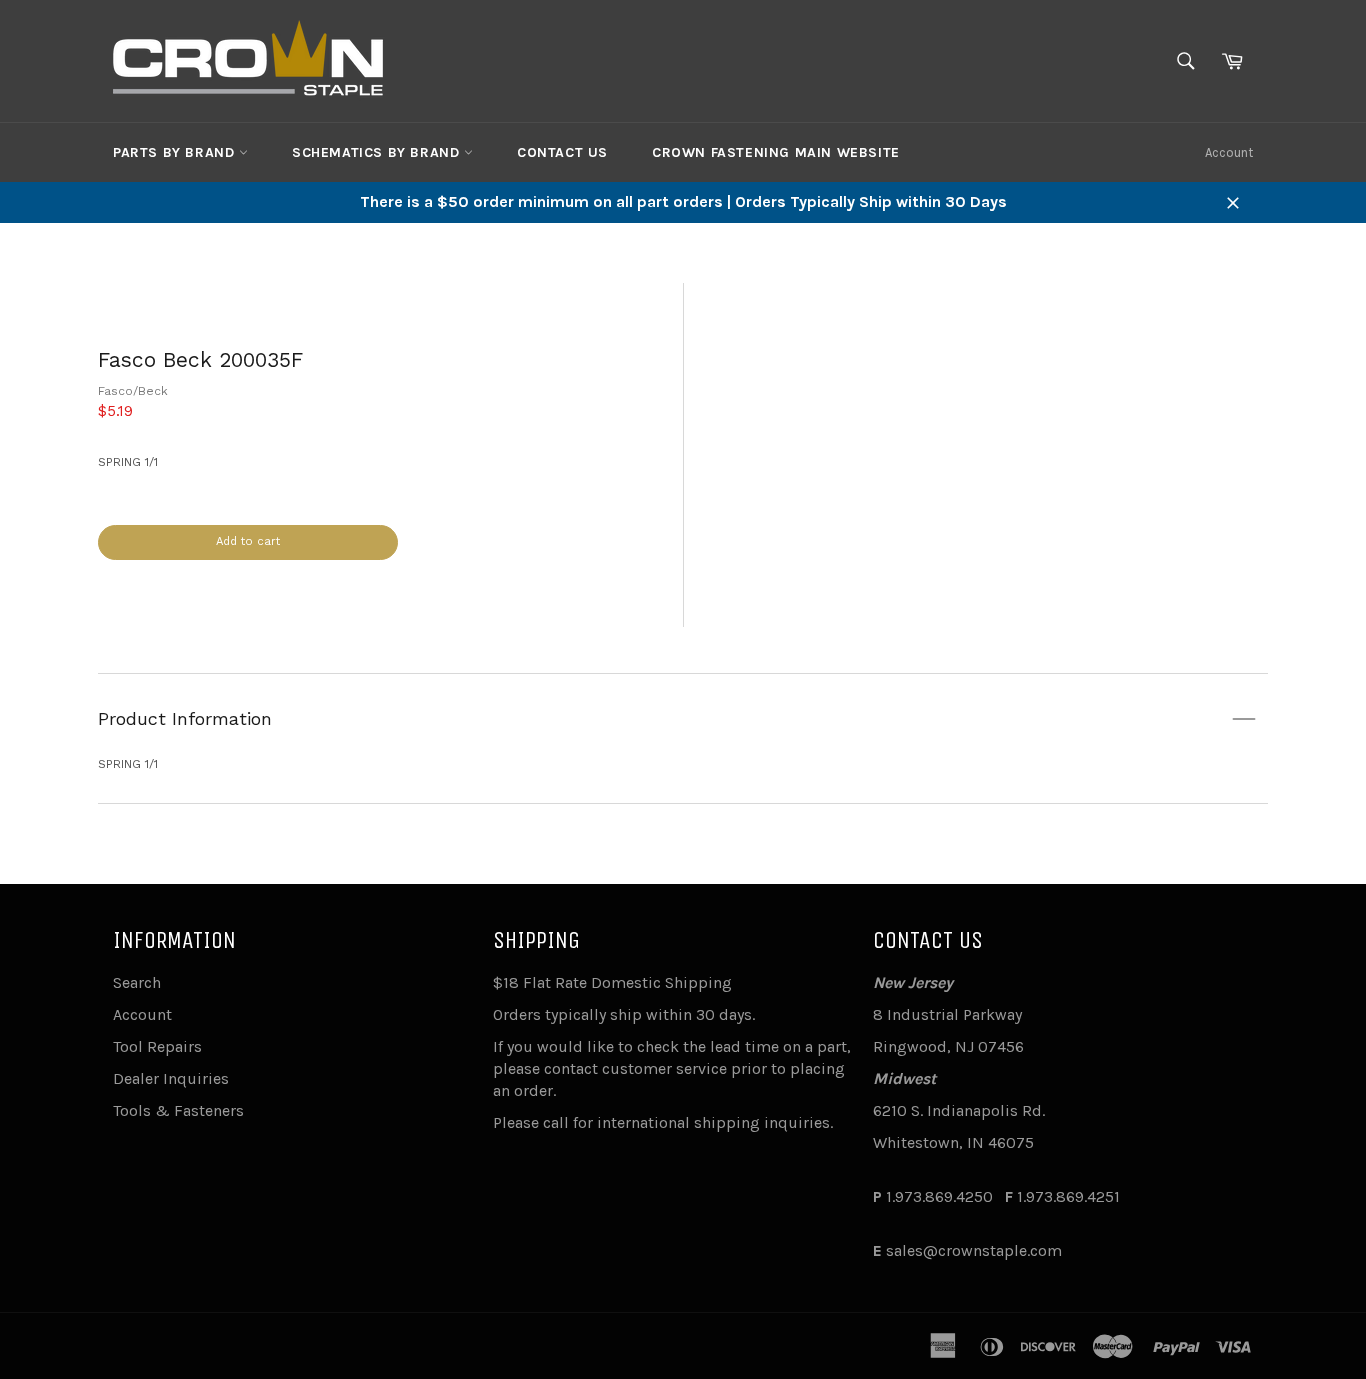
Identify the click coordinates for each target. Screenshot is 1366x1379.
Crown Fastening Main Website (776, 152)
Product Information (185, 718)
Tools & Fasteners (178, 1110)
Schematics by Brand (378, 152)
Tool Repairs (157, 1046)
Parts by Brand (176, 152)
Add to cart (248, 541)
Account (1229, 152)
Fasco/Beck (133, 391)
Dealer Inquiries (171, 1078)
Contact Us (562, 152)
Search (137, 982)
